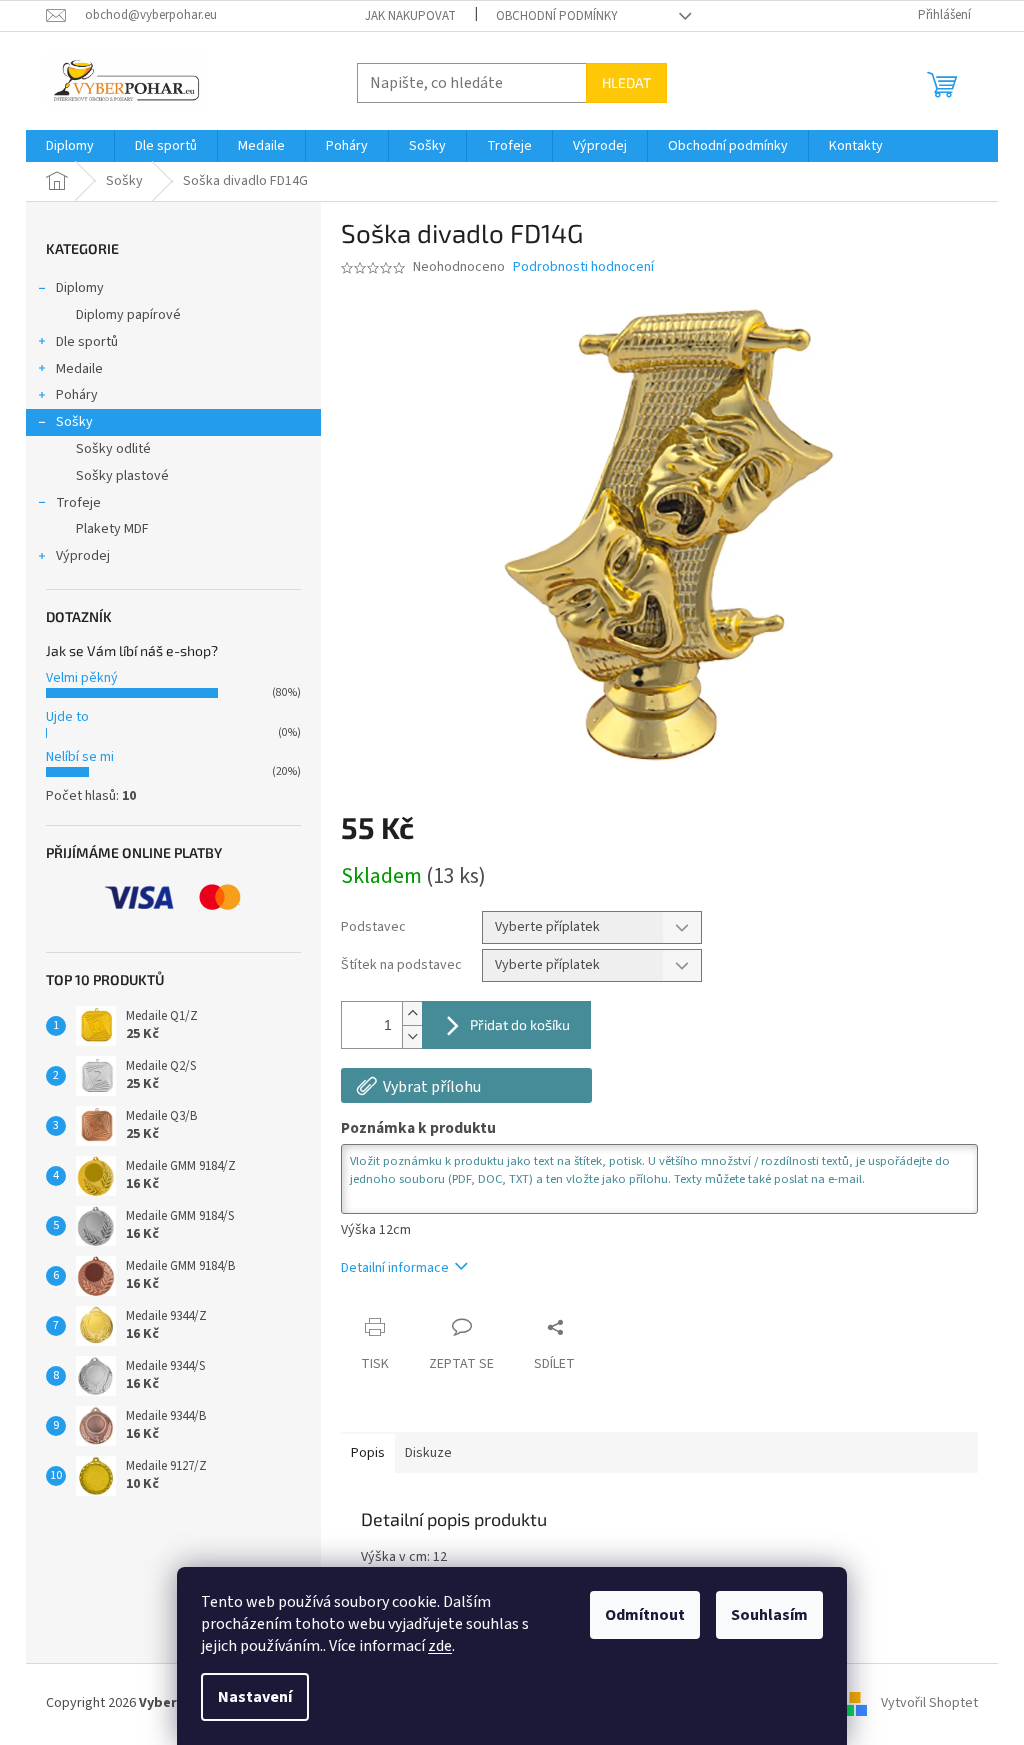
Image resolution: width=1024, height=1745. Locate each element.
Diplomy (80, 288)
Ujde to (67, 717)
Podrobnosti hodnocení (583, 267)
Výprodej (83, 556)
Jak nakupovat (410, 16)
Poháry (77, 395)
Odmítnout (645, 1615)
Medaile (79, 369)
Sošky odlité (113, 449)
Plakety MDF (112, 529)
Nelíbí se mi (80, 757)
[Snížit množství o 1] (412, 1036)
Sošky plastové (122, 476)
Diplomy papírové (128, 315)
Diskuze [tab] (428, 1453)
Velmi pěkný (82, 678)
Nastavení (255, 1697)
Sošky (74, 422)
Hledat (626, 82)
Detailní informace (395, 1268)
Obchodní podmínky (557, 16)
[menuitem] (70, 146)
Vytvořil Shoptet (929, 1704)
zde (440, 1646)
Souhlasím (769, 1615)
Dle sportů (87, 342)
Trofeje (78, 503)
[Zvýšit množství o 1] (412, 1013)
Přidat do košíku (520, 1024)
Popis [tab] (368, 1453)
